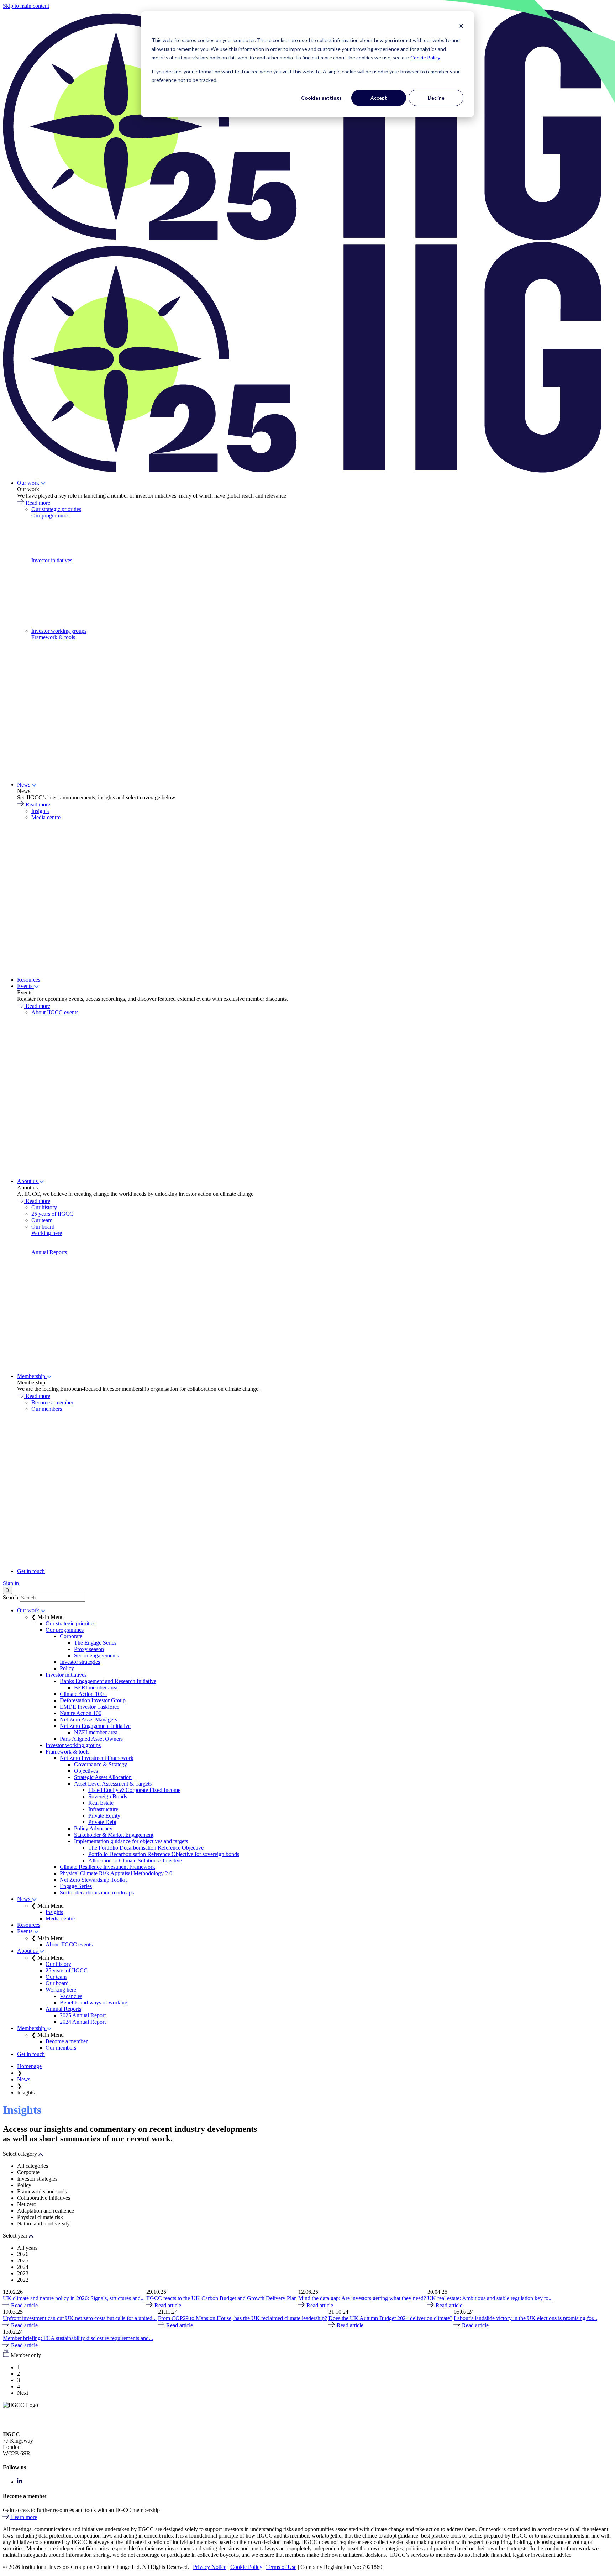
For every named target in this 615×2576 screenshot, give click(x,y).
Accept (379, 98)
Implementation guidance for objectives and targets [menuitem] (131, 1841)
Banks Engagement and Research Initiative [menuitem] (108, 1681)
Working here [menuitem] (47, 1233)
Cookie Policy (425, 57)
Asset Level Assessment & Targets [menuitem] (113, 1784)
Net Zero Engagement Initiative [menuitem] (95, 1726)
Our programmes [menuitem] (50, 516)
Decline (436, 98)
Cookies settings (321, 98)
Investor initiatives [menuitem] (52, 560)
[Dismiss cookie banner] (461, 27)
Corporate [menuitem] (71, 1636)
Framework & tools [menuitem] (53, 637)
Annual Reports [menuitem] (49, 1252)
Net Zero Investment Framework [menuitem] (97, 1758)
